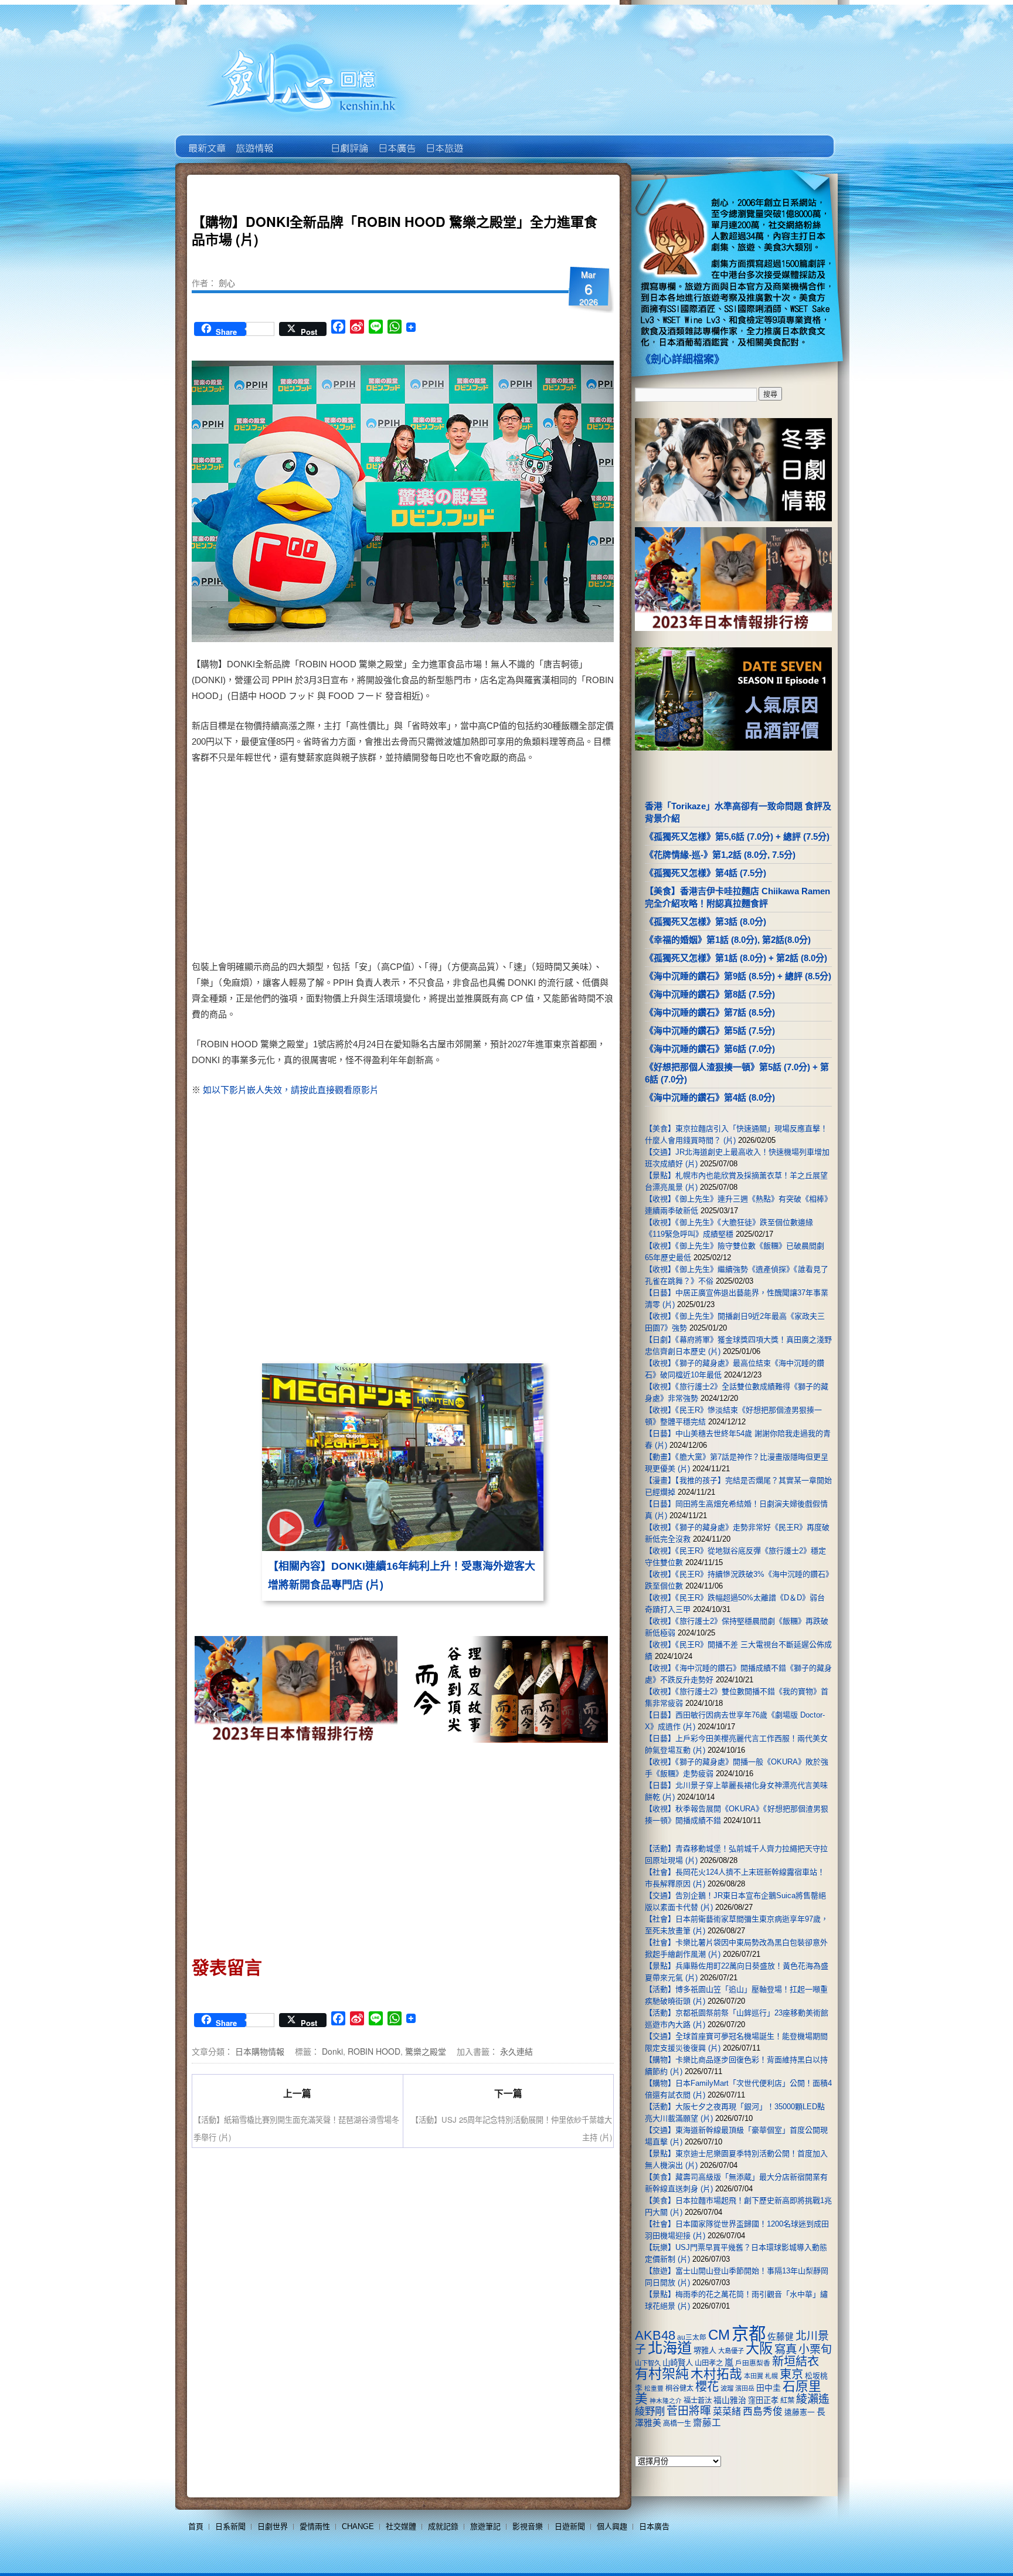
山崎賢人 (678, 2363)
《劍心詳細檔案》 (682, 359)
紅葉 (787, 2401)
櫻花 (707, 2387)
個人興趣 (612, 2526)
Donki (332, 2051)
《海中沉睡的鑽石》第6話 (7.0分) (710, 1049)
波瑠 (727, 2388)
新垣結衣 (796, 2361)
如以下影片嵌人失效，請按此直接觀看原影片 (291, 1090)
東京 (791, 2374)
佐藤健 (781, 2337)
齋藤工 (707, 2423)
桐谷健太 (679, 2388)
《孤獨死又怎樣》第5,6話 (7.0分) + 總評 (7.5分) (737, 836)
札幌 (771, 2376)
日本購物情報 (260, 2051)
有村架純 (662, 2374)
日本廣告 (396, 140)
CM (719, 2335)
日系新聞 (230, 2526)
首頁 (196, 2526)
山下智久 (648, 2363)
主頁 (206, 140)
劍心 (227, 283)
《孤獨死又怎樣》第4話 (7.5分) (706, 873)
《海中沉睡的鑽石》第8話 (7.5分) (710, 994)
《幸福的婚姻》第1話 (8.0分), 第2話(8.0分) (728, 940)
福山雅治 (730, 2400)
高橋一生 (677, 2424)
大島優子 (731, 2351)
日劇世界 (349, 140)
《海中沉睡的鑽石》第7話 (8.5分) (710, 1012)
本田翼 (754, 2376)
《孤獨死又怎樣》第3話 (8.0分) (706, 922)
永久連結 (516, 2051)
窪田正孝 (763, 2400)
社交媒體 (401, 2526)
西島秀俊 (763, 2412)
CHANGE (358, 2526)
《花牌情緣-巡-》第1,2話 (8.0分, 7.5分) (720, 855)
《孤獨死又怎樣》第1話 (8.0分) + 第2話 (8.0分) (736, 958)
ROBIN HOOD (374, 2051)
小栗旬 (815, 2349)
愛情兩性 (315, 2526)
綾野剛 (650, 2411)
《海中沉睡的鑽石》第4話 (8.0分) (710, 1097)
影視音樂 (528, 2526)
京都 (749, 2334)
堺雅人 (705, 2351)
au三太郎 (692, 2337)
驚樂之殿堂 (426, 2051)
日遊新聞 (570, 2526)
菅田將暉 (689, 2411)
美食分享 (491, 140)
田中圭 (769, 2388)
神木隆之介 (666, 2401)
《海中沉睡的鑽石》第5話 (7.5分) (710, 1031)
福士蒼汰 (698, 2401)
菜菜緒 (727, 2412)
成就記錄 (443, 2526)
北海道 (670, 2348)
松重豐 (654, 2388)
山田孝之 (709, 2363)
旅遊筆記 (485, 2526)
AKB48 (655, 2335)
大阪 (759, 2348)
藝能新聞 (254, 140)
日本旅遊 (443, 140)
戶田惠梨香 (753, 2363)
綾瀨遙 (813, 2399)
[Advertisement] (504, 864)
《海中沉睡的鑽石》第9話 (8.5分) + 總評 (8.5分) (738, 976)
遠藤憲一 (800, 2412)
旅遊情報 (301, 140)
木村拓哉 (716, 2374)
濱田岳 (745, 2388)
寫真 (786, 2349)
